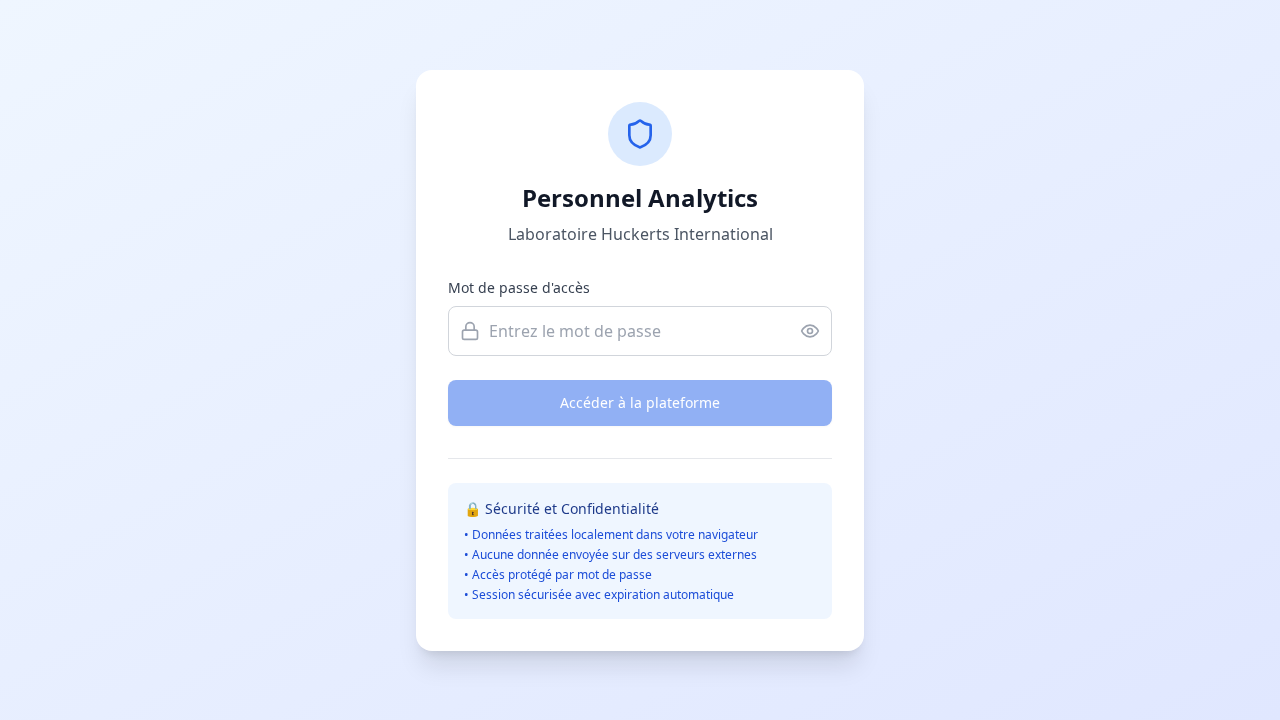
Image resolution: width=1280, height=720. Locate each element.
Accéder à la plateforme (640, 402)
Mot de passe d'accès (519, 287)
